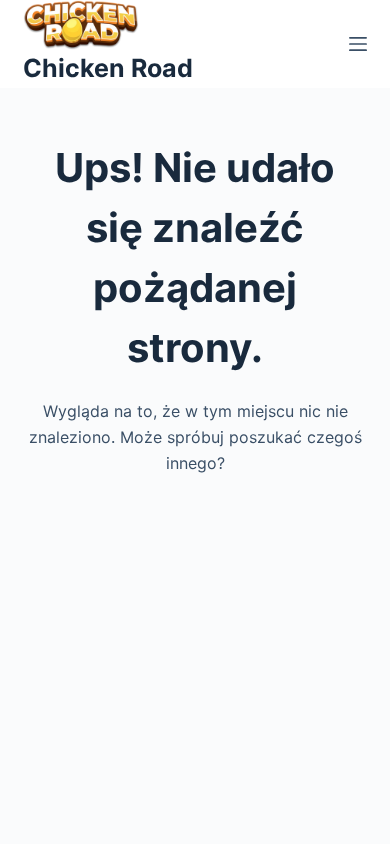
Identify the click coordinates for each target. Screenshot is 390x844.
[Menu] (358, 44)
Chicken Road (108, 68)
